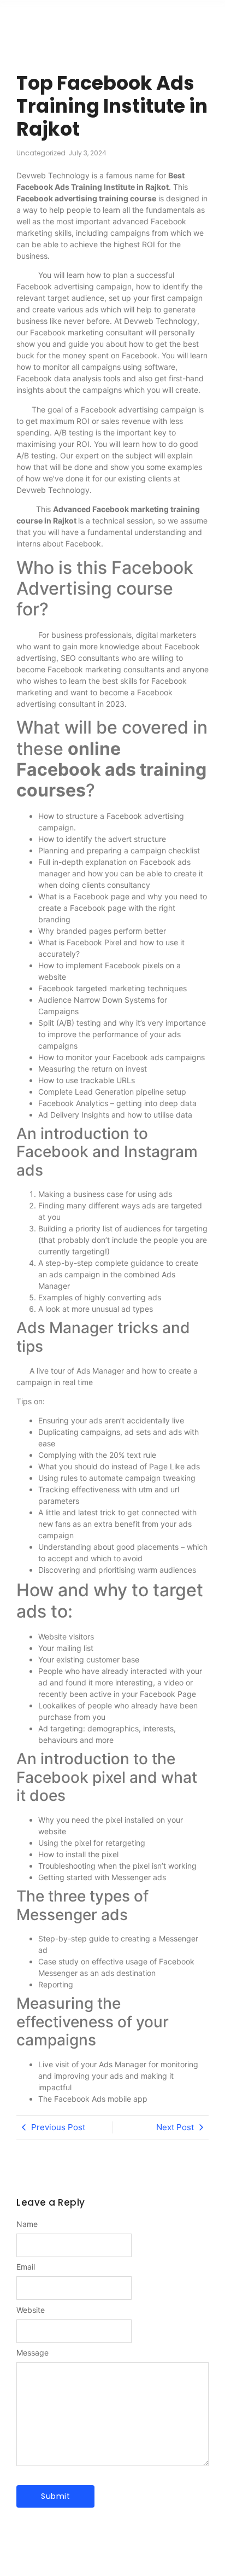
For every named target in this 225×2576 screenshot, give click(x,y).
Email (26, 2267)
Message (32, 2353)
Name (27, 2224)
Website (31, 2310)
